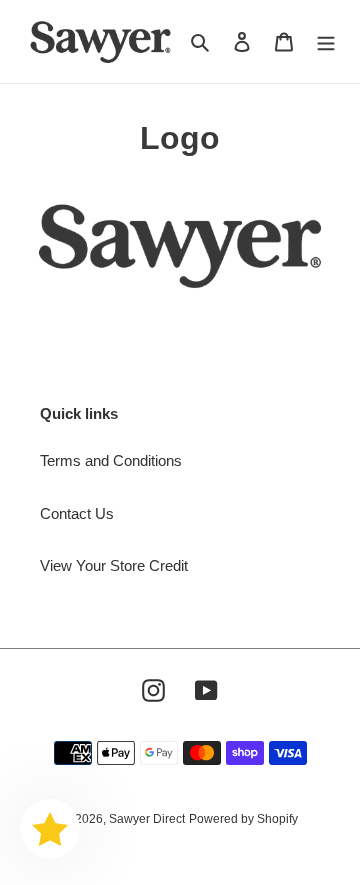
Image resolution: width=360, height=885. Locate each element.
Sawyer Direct (147, 819)
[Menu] (326, 41)
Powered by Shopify (243, 819)
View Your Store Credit (114, 565)
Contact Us (77, 513)
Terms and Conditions (111, 460)
